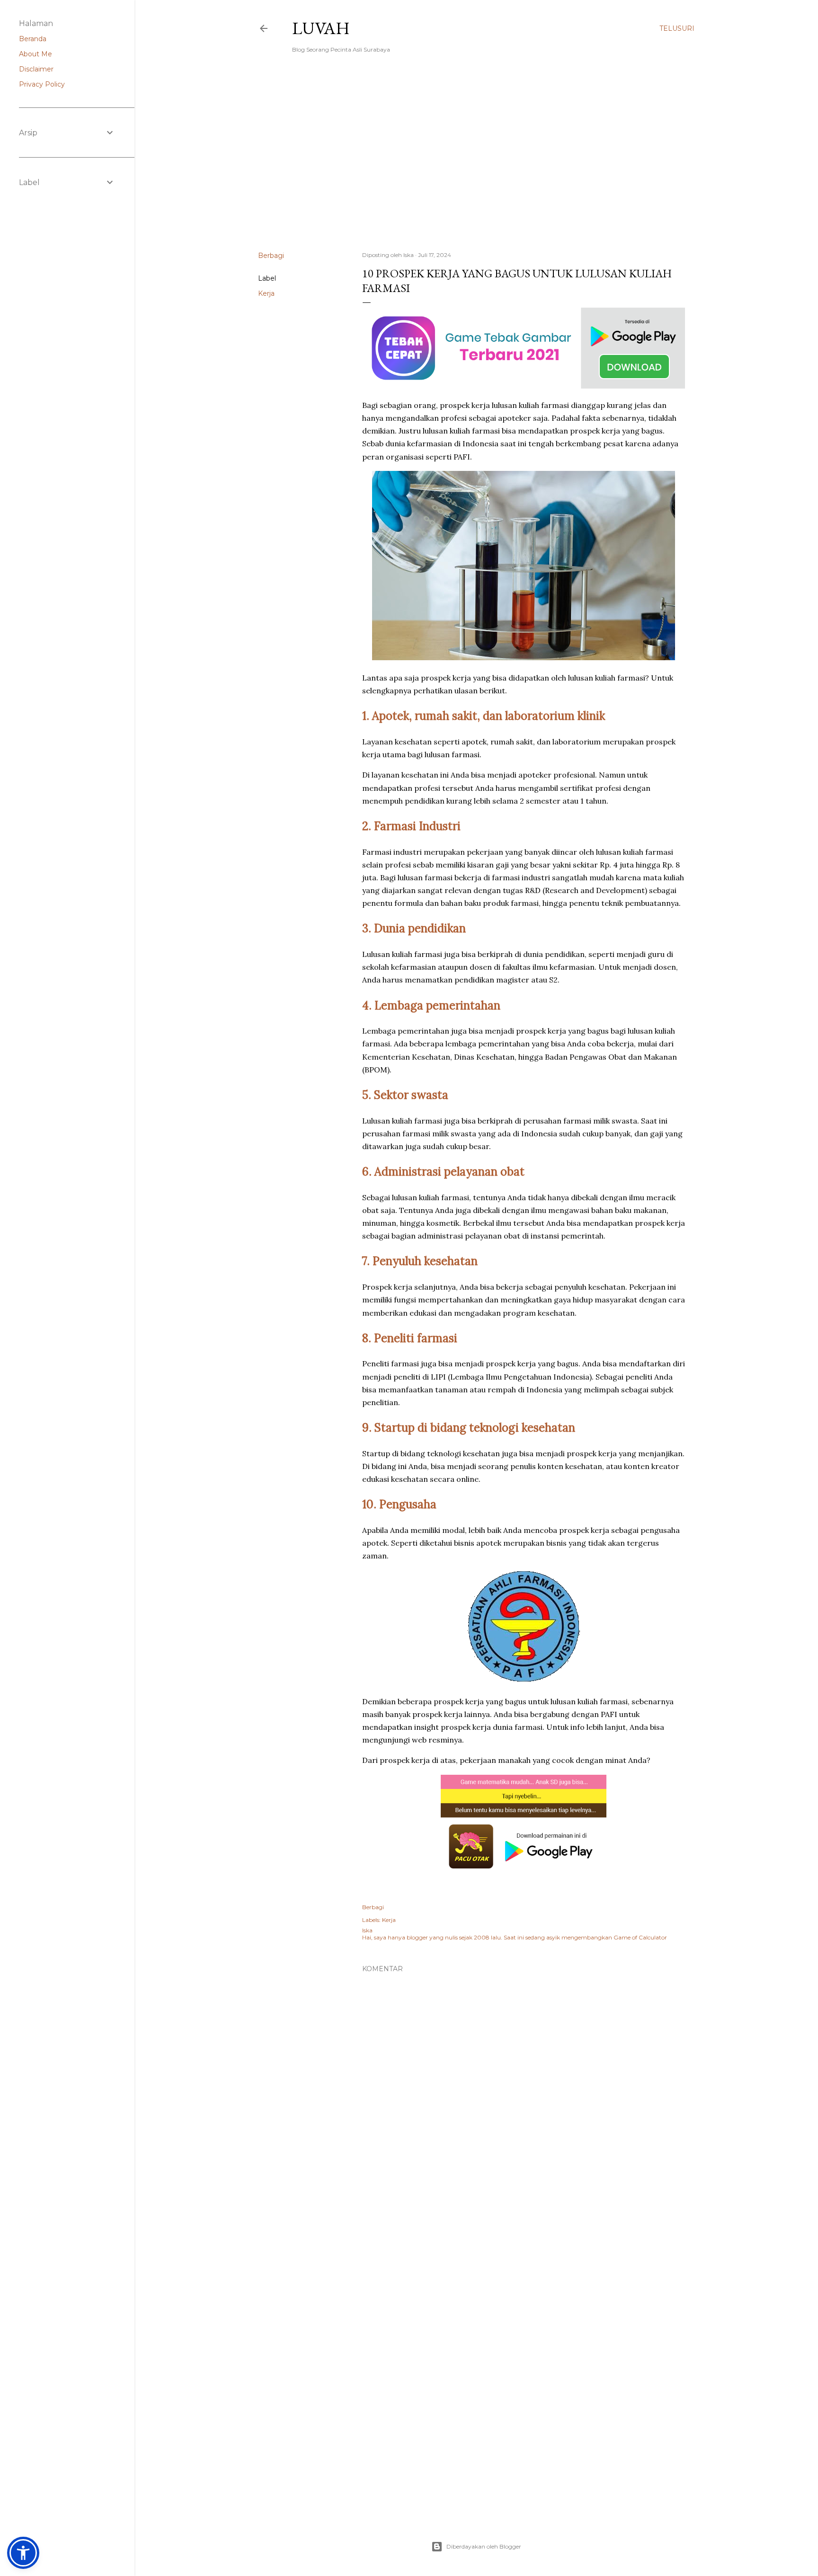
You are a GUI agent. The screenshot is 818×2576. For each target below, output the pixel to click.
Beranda (33, 39)
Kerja (266, 293)
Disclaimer (36, 69)
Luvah (321, 28)
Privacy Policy (42, 84)
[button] (23, 2553)
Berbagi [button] (271, 256)
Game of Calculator (640, 1937)
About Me (36, 54)
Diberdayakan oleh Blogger (484, 2546)
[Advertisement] (476, 161)
